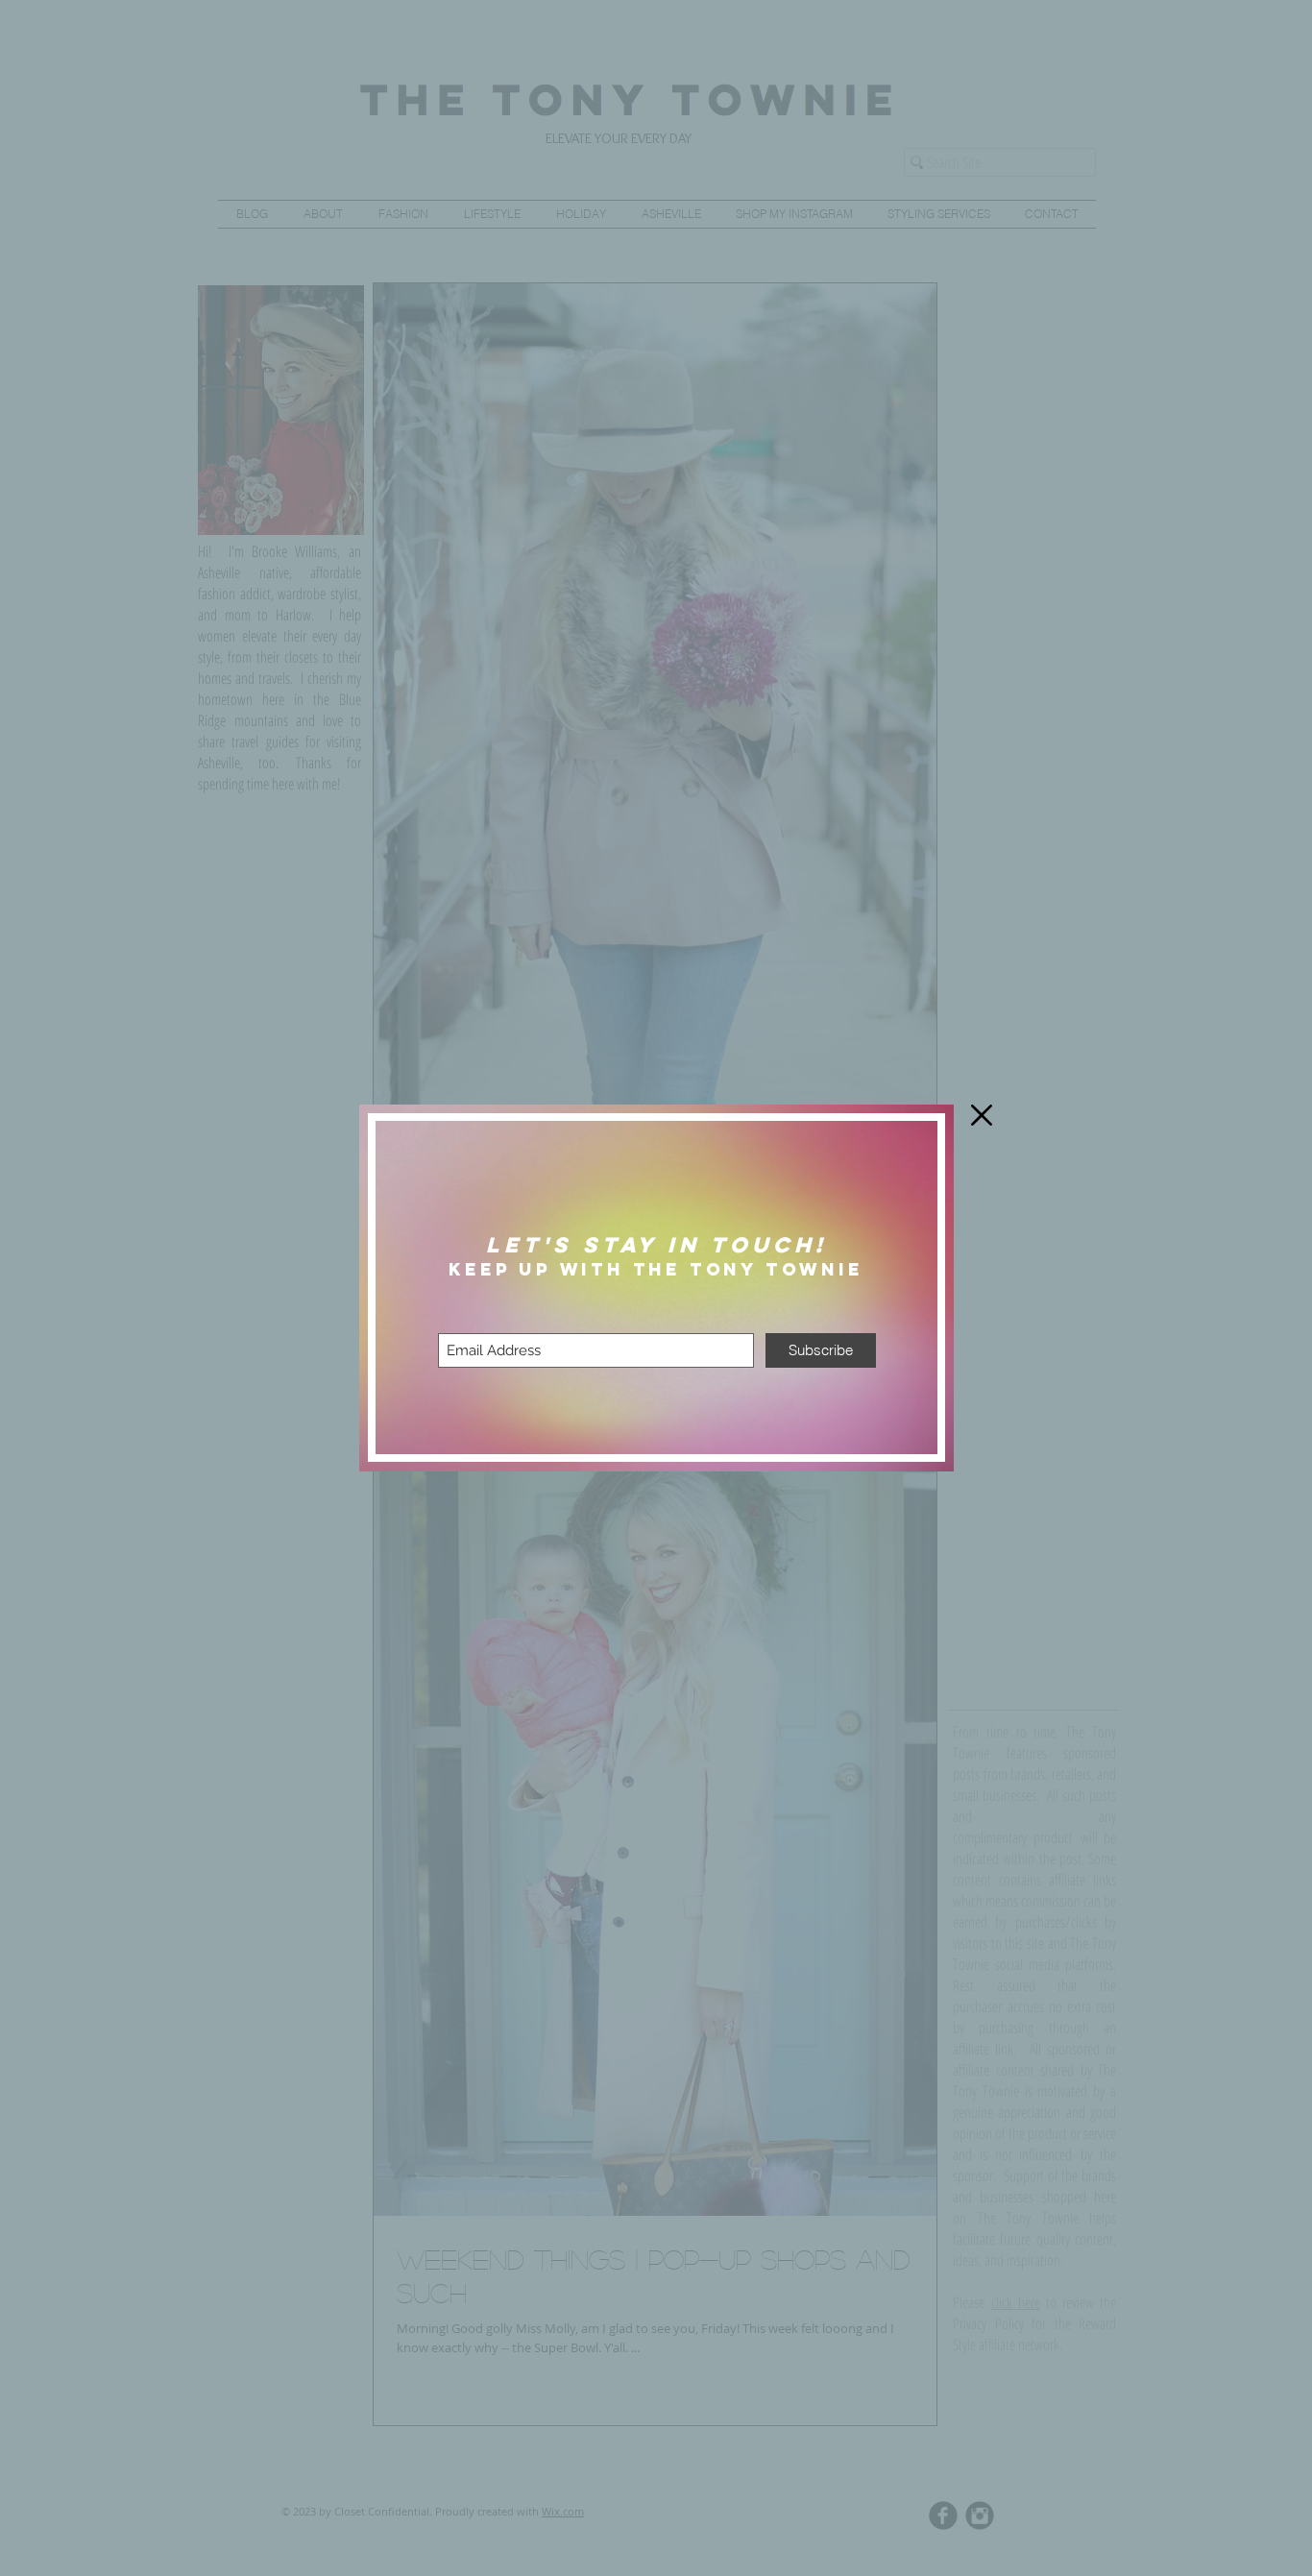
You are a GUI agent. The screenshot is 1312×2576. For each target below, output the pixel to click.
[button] (982, 1115)
